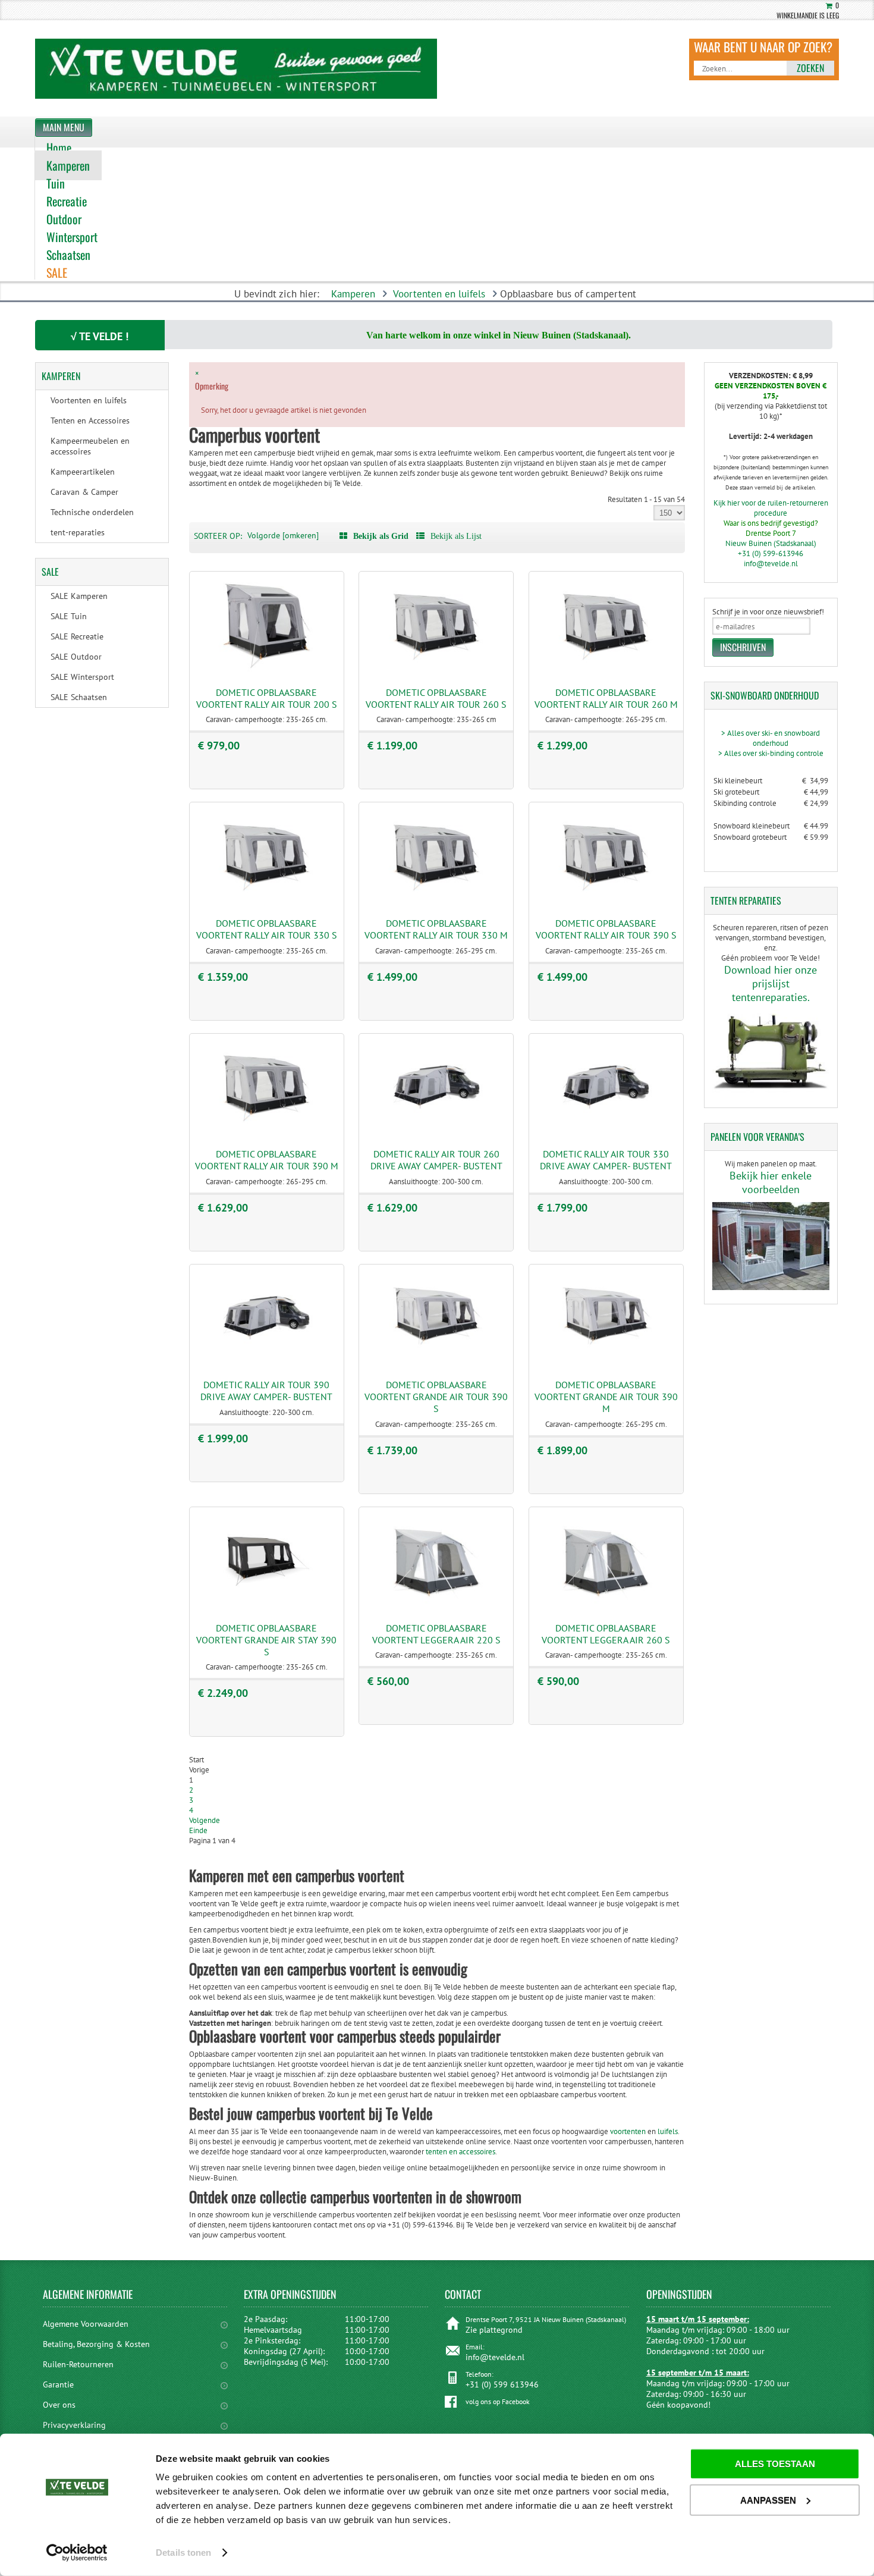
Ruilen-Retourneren (78, 2364)
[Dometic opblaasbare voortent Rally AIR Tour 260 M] (606, 671)
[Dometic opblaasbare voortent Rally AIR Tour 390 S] (606, 901)
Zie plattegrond (494, 2330)
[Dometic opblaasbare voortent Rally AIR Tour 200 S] (266, 671)
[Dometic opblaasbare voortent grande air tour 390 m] (606, 1363)
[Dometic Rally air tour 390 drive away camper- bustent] (266, 1363)
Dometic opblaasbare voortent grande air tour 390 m (606, 1397)
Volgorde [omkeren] (283, 535)
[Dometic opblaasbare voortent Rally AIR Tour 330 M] (436, 901)
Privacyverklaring (74, 2425)
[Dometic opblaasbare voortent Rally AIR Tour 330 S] (266, 901)
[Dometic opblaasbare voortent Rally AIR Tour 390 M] (266, 1132)
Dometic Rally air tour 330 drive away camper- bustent (606, 1160)
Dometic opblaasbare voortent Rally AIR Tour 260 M (606, 698)
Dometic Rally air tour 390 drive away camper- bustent (266, 1391)
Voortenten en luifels (439, 294)
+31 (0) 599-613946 (771, 553)
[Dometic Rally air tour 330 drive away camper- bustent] (606, 1132)
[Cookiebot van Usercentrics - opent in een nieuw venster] (77, 2553)
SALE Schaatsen (79, 697)
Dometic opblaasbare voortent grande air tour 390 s (436, 1397)
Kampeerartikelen (83, 472)
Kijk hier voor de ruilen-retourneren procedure (771, 508)
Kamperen (353, 294)
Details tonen (183, 2553)
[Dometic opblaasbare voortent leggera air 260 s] (606, 1606)
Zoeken (810, 68)
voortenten (628, 2131)
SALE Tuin (69, 616)
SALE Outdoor (76, 657)
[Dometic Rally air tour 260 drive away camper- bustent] (436, 1132)
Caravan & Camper (84, 492)
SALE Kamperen (79, 596)
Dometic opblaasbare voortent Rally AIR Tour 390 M (267, 1160)
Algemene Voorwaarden (86, 2324)
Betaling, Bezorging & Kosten (96, 2344)
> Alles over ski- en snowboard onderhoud (771, 738)
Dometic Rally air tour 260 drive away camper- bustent (436, 1160)
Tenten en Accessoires (90, 421)
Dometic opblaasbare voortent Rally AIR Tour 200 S (267, 698)
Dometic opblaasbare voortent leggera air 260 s (606, 1634)
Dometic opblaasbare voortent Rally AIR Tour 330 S (267, 929)
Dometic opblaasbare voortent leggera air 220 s (436, 1634)
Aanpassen (768, 2500)
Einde (198, 1830)
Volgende (205, 1820)
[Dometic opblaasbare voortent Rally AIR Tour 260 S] (436, 671)
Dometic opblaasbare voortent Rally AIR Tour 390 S (606, 929)
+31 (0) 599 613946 (502, 2384)
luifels (668, 2131)
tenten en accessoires (460, 2152)
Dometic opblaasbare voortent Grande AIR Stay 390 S (266, 1640)
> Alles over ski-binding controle (771, 753)
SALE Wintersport (82, 677)
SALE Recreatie (77, 636)
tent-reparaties (78, 532)
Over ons (59, 2405)
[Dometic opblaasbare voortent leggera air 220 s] (436, 1606)
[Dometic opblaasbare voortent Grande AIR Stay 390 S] (266, 1606)
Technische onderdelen (92, 512)
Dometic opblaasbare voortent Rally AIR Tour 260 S (436, 698)
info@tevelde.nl (771, 564)
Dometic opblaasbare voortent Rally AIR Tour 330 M (436, 929)
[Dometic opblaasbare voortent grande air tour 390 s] (436, 1363)
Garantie (58, 2384)
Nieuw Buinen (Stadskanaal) (771, 543)
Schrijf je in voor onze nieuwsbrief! (768, 612)
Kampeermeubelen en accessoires (90, 446)
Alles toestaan (775, 2464)
